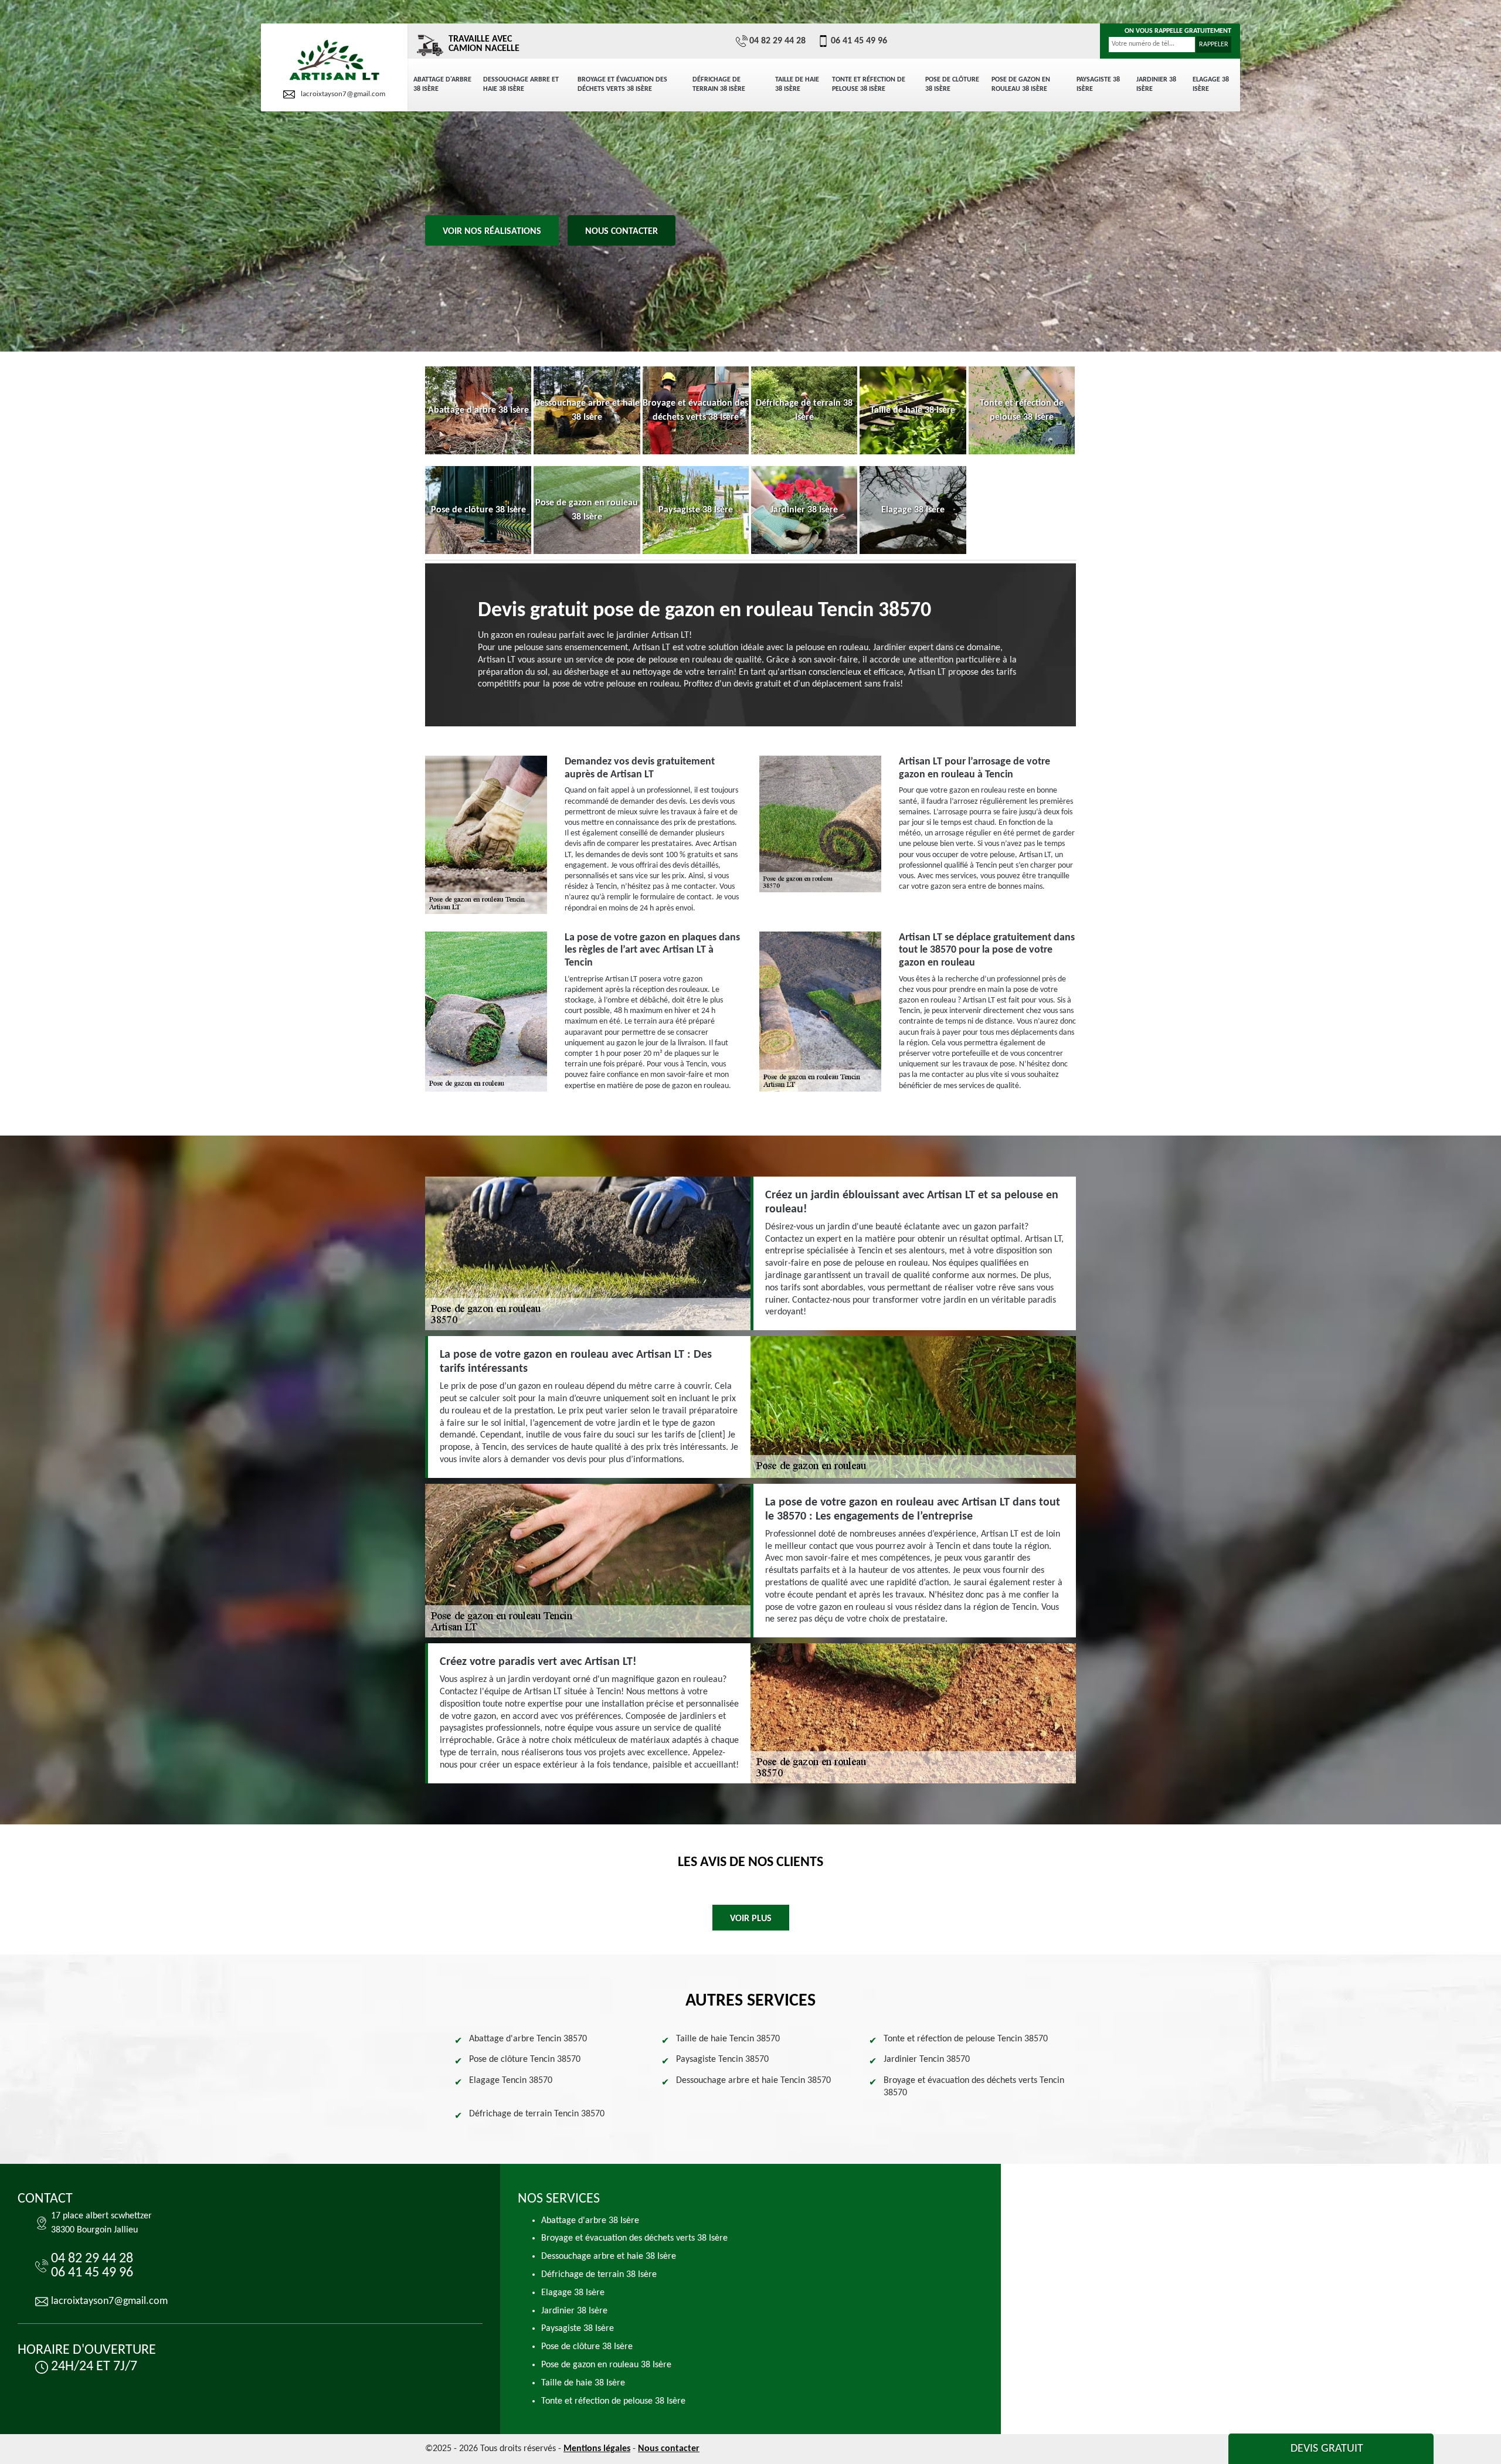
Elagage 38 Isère (1211, 84)
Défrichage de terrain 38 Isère (719, 84)
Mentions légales (597, 2449)
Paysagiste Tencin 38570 (722, 2059)
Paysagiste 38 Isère (1098, 84)
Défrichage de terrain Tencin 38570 (537, 2114)
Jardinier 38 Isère (1156, 84)
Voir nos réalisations (492, 232)
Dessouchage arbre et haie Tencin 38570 (753, 2081)
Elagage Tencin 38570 (511, 2081)
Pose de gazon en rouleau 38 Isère (1021, 84)
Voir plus (751, 1919)
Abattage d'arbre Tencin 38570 (528, 2039)
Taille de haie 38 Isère (797, 84)
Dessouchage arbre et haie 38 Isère (521, 84)
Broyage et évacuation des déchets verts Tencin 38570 (974, 2087)
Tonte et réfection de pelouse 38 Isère (869, 84)
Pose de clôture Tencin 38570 (525, 2059)
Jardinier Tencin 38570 (927, 2059)
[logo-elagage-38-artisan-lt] (334, 61)
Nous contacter (622, 232)
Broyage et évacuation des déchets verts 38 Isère (622, 84)
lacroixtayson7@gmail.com (343, 94)
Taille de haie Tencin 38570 (728, 2039)
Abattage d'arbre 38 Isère (442, 84)
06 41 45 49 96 (859, 41)
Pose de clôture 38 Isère (952, 84)
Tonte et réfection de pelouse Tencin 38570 (966, 2039)
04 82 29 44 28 (777, 41)
